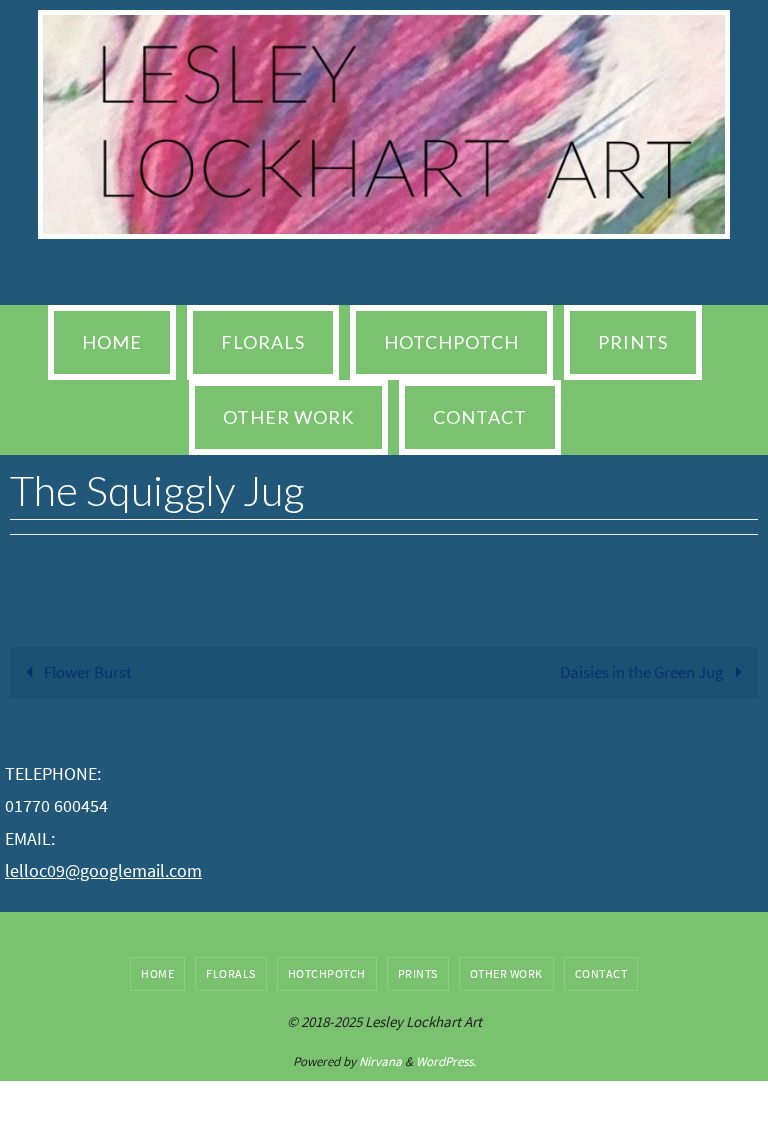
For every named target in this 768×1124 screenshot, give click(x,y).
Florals (231, 973)
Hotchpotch (327, 973)
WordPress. (446, 1061)
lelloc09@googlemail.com (103, 870)
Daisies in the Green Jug (643, 672)
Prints (418, 973)
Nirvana (380, 1061)
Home (157, 973)
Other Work (506, 973)
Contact (601, 973)
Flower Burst (86, 672)
